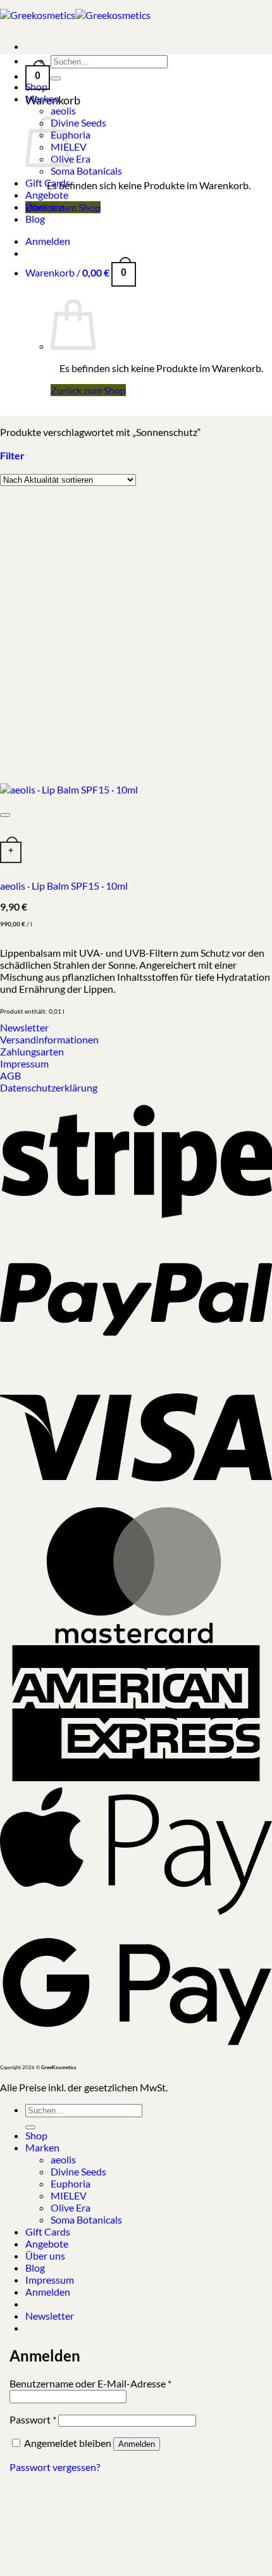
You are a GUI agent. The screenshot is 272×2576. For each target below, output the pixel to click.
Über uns (45, 207)
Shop (36, 2135)
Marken (42, 98)
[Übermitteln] (56, 78)
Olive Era (71, 2207)
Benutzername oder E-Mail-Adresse (90, 2383)
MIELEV (69, 2195)
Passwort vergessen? (55, 2467)
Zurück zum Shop (88, 390)
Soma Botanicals (86, 171)
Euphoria (71, 2183)
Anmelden (137, 2444)
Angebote (47, 195)
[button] (38, 71)
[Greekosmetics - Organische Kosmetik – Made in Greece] (75, 15)
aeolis (63, 110)
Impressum (50, 2280)
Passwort (33, 2419)
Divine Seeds (78, 122)
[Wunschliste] (5, 815)
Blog (35, 219)
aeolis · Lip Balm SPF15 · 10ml (64, 886)
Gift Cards (48, 183)
